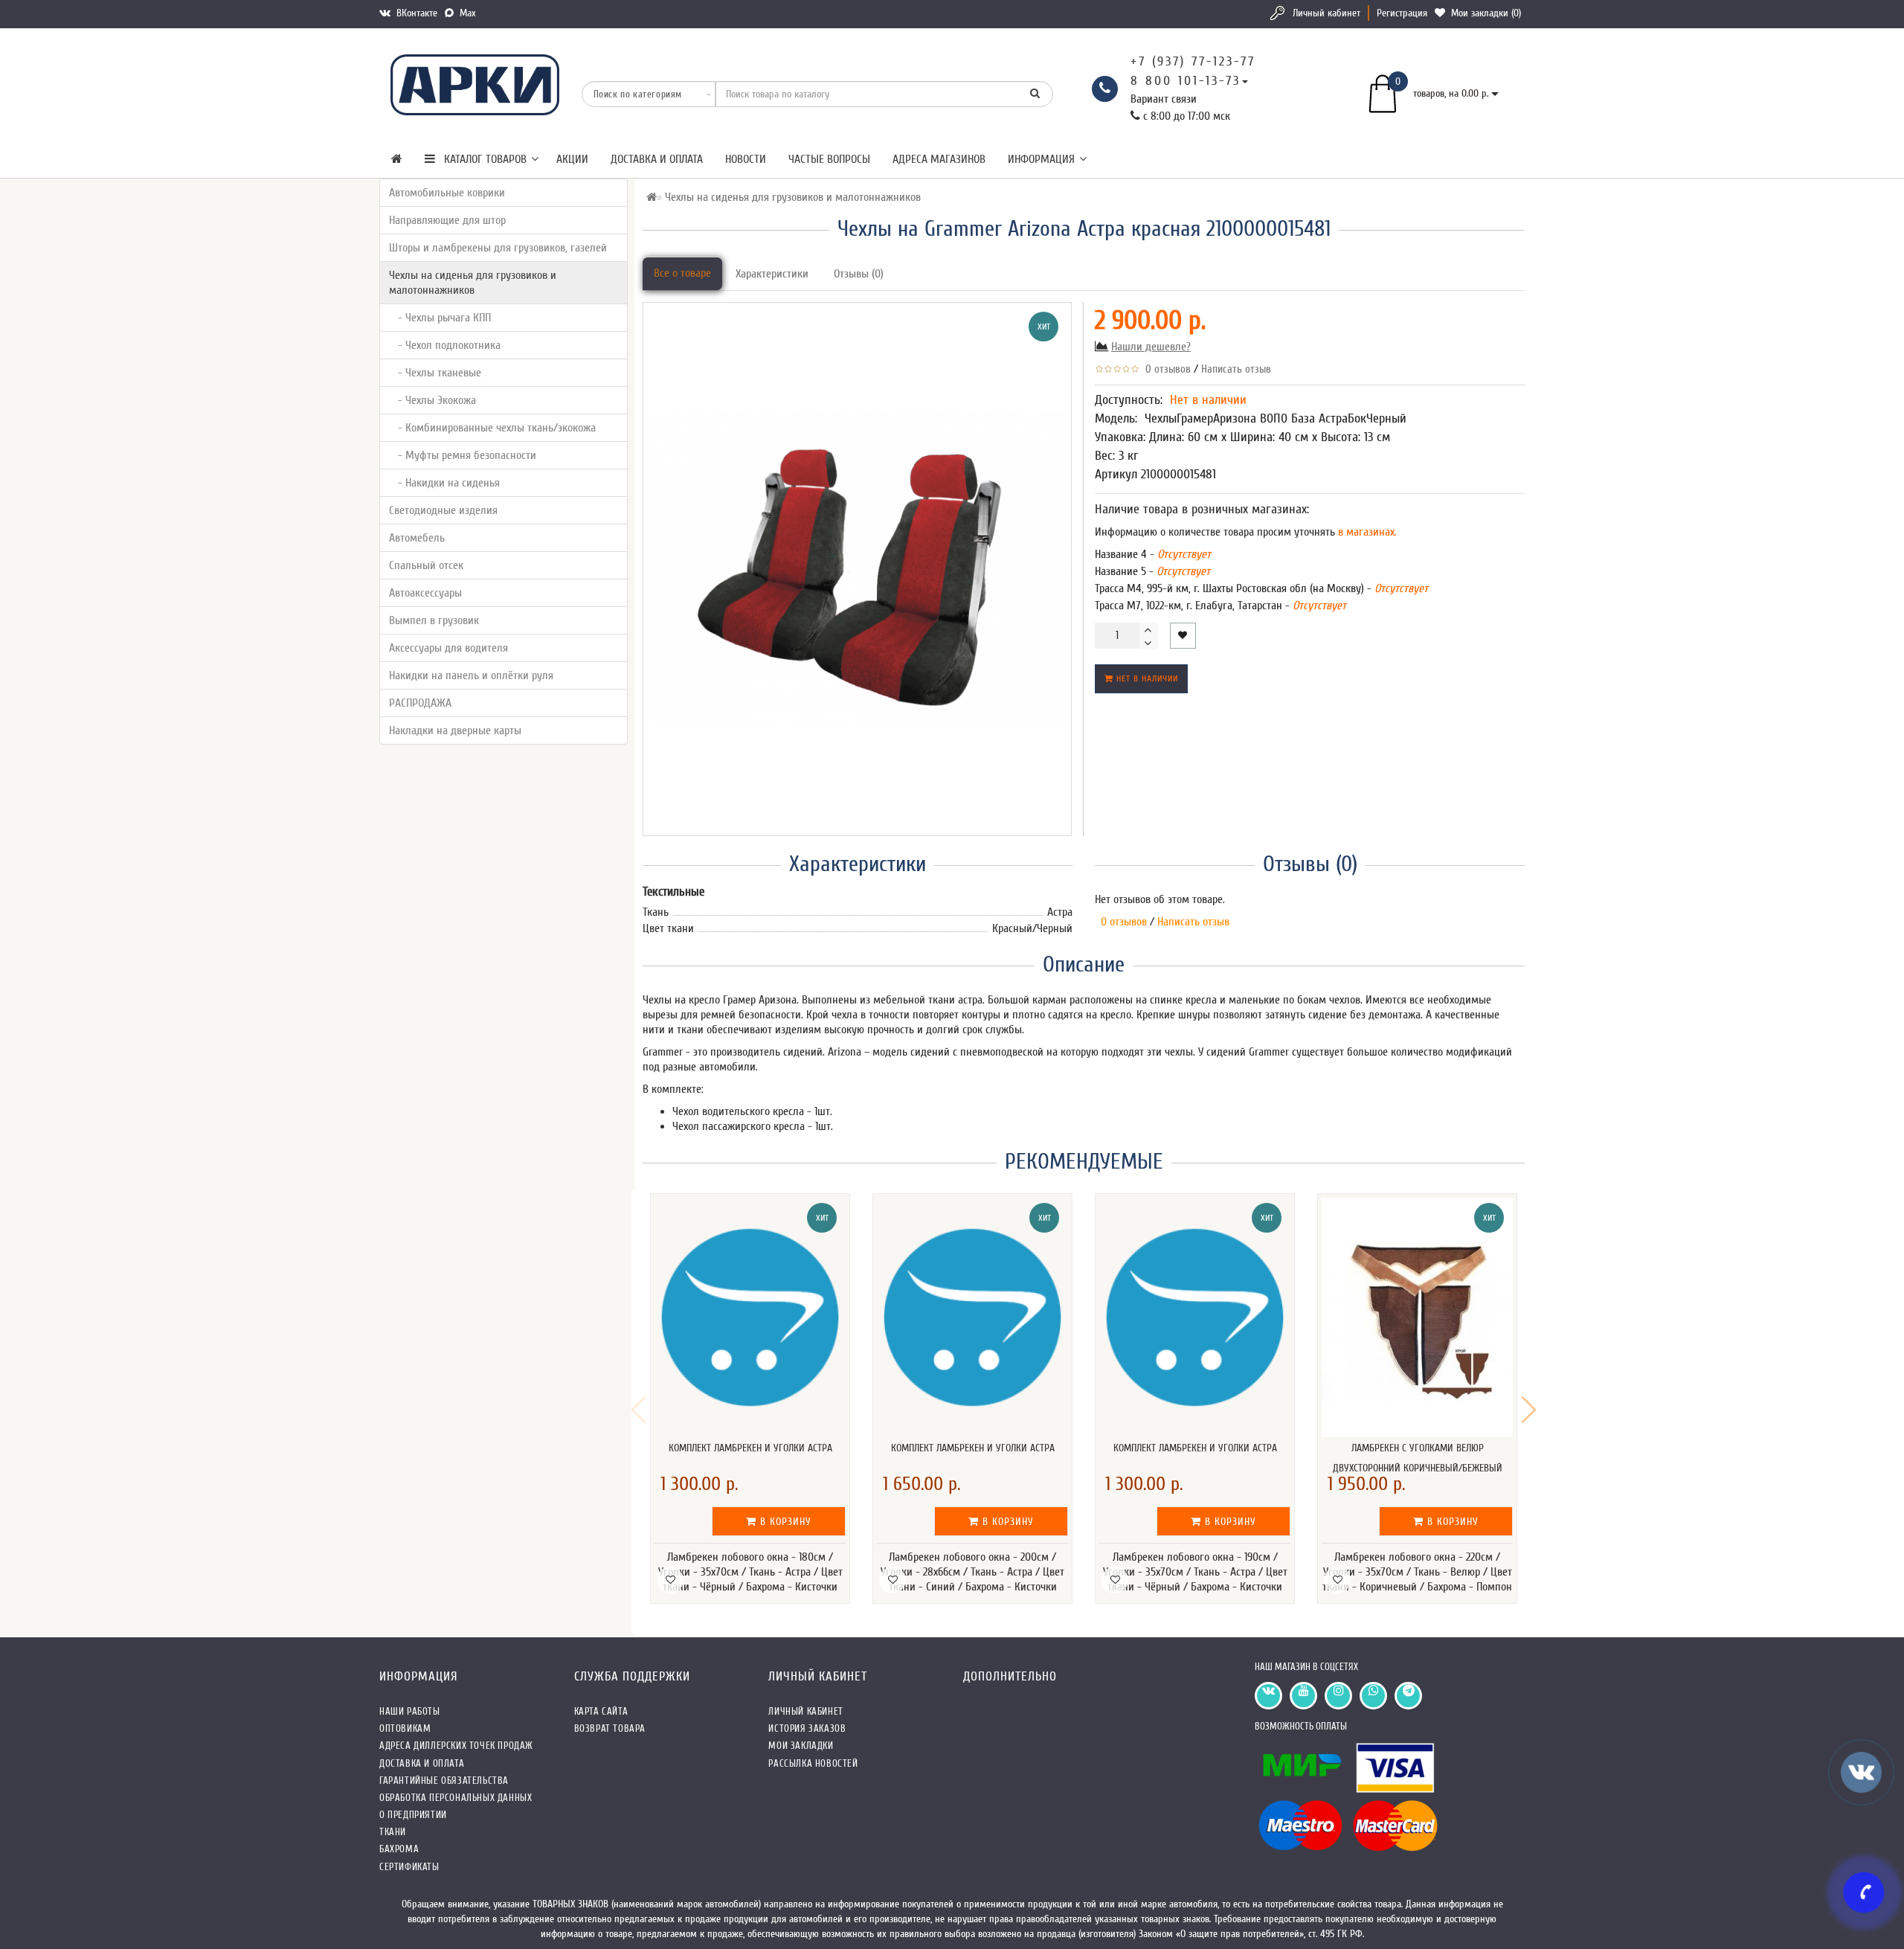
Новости (746, 159)
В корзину (784, 1522)
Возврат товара (610, 1728)
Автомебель (417, 538)
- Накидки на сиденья (444, 483)
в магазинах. (1366, 532)
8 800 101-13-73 (1186, 81)
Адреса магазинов (939, 159)
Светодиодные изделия (443, 510)
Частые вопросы (829, 159)
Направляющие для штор (447, 220)
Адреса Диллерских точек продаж (456, 1746)
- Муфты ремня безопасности (463, 455)
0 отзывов (1165, 369)
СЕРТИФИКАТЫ (409, 1867)
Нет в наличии (1146, 678)
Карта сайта (601, 1711)
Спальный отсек (426, 565)
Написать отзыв (1236, 369)
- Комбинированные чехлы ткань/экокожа (492, 428)
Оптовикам (405, 1728)
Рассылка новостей (813, 1763)
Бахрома (399, 1849)
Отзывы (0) (859, 274)
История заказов (807, 1728)
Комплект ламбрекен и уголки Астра (750, 1448)
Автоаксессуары (425, 593)
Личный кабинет (1326, 13)
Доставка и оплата (657, 159)
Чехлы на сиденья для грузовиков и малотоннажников (473, 283)
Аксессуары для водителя (448, 648)
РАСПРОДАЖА (420, 703)
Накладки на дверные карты (455, 731)
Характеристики (772, 274)
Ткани (393, 1832)
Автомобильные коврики (447, 193)
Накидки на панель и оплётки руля (471, 675)
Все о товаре (682, 273)
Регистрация (1402, 13)
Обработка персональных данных (456, 1798)
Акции (572, 159)
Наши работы (410, 1711)
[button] (1529, 1410)
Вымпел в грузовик (434, 620)
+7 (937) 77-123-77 (1193, 61)
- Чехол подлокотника (445, 345)
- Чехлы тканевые (435, 373)
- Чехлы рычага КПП (440, 318)
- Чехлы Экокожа (432, 400)
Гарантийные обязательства (444, 1781)
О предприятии (413, 1815)
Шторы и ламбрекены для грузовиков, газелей (498, 248)
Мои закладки (801, 1746)
